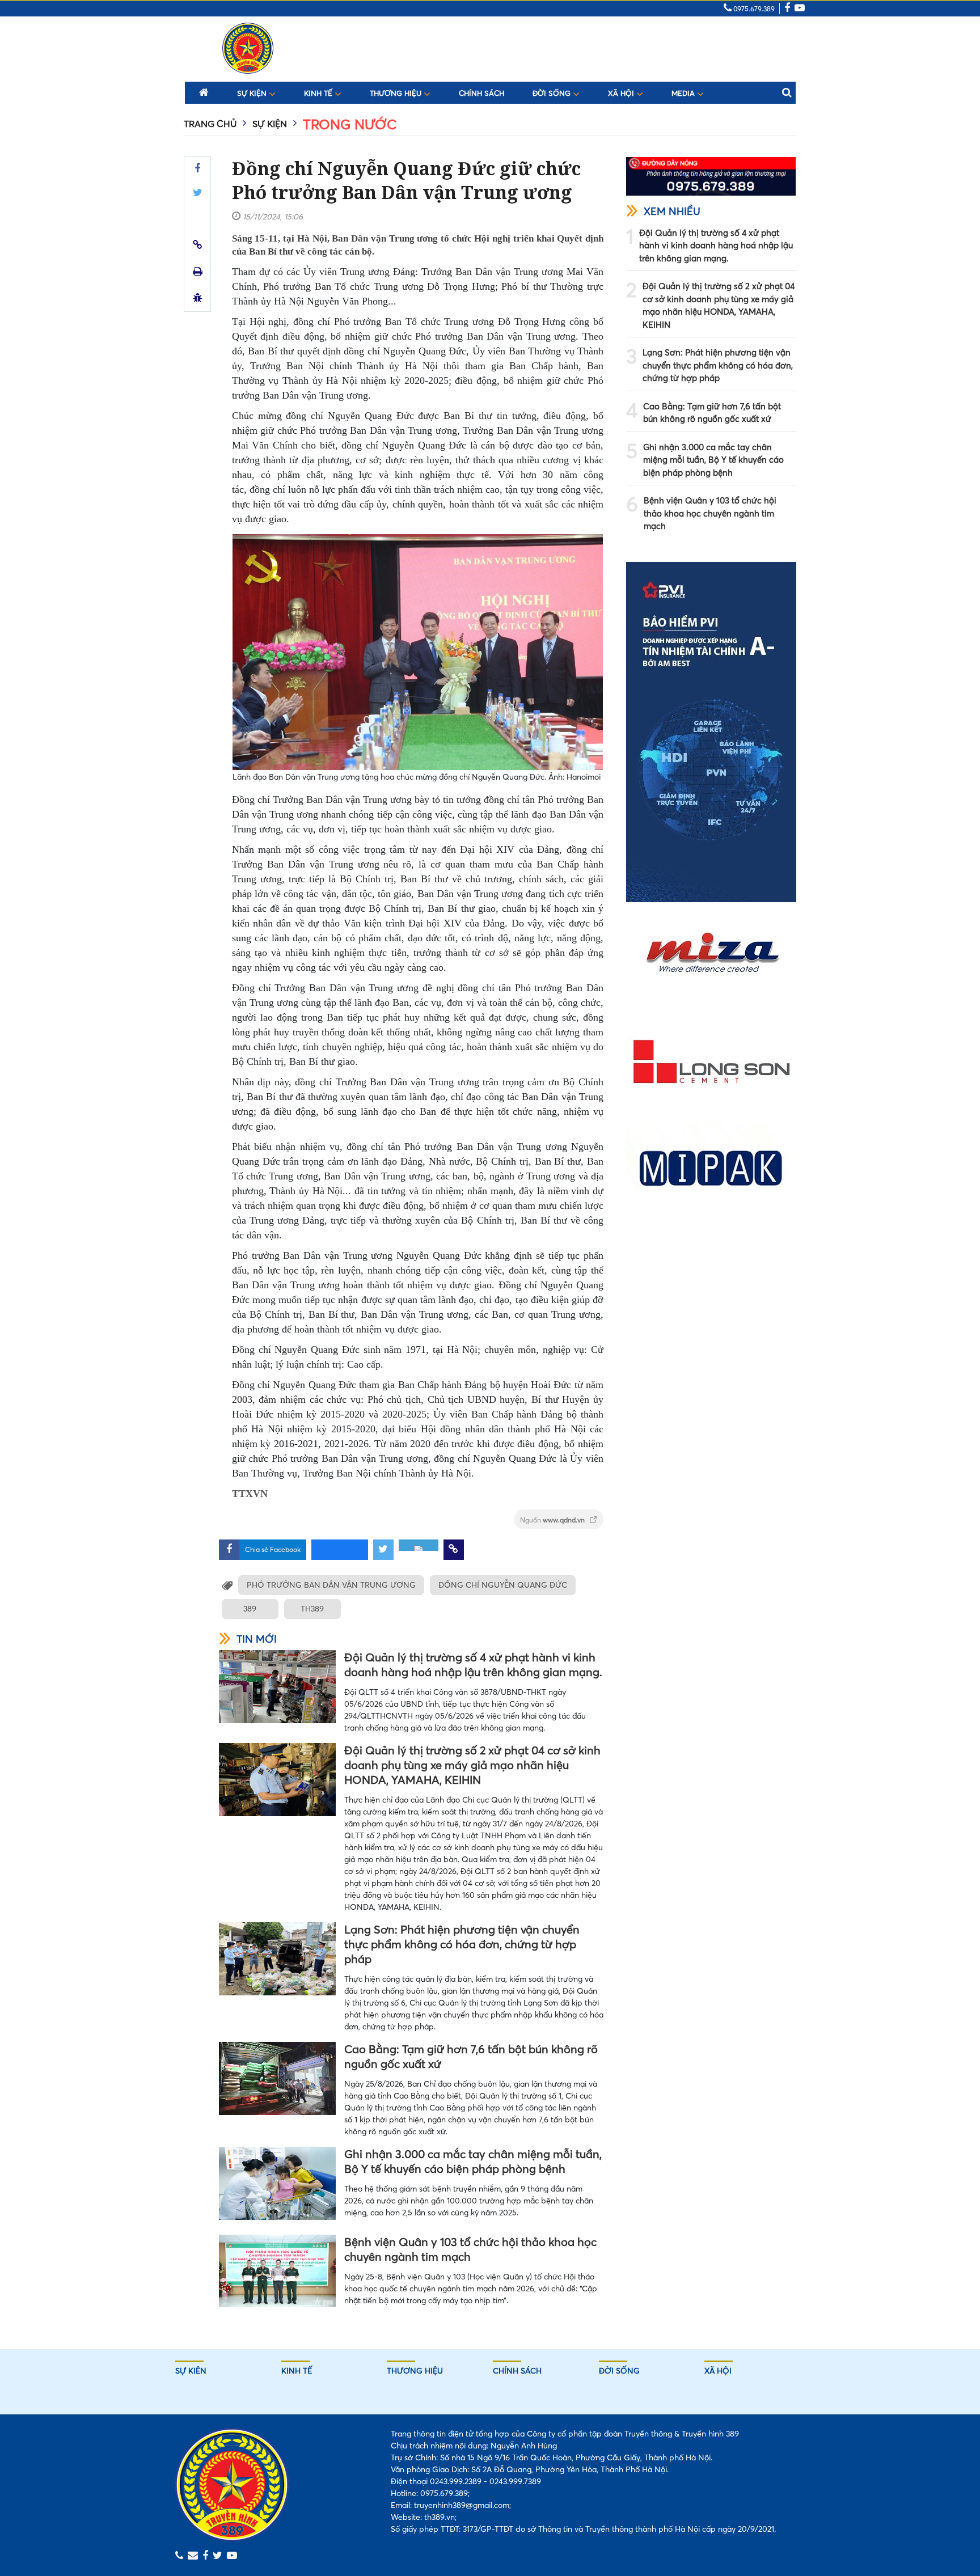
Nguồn (553, 1520)
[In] (198, 271)
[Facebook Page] (787, 9)
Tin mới (257, 1639)
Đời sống (553, 93)
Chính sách (481, 93)
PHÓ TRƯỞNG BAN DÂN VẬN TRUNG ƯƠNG (331, 1585)
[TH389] (248, 48)
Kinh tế (319, 93)
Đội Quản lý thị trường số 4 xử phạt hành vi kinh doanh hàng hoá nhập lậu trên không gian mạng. (473, 1665)
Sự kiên (191, 2371)
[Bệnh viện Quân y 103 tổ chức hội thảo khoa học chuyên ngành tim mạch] (277, 2271)
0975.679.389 (753, 9)
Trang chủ (210, 124)
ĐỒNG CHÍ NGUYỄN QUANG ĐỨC (503, 1585)
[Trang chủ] (204, 92)
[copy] (198, 245)
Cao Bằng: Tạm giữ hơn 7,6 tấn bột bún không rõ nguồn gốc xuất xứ (471, 2056)
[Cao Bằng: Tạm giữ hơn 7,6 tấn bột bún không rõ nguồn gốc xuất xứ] (277, 2078)
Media (684, 93)
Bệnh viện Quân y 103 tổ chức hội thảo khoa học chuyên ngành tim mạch (470, 2249)
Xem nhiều (672, 211)
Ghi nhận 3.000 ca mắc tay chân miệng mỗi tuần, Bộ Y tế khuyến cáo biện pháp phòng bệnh (473, 2161)
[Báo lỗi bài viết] (198, 298)
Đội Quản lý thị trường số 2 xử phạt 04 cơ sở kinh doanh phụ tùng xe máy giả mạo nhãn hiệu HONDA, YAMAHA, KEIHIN (472, 1765)
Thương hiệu (397, 93)
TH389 (312, 1609)
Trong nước (350, 124)
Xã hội (622, 93)
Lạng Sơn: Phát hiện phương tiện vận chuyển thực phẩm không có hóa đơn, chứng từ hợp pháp (462, 1944)
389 (250, 1609)
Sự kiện (253, 93)
